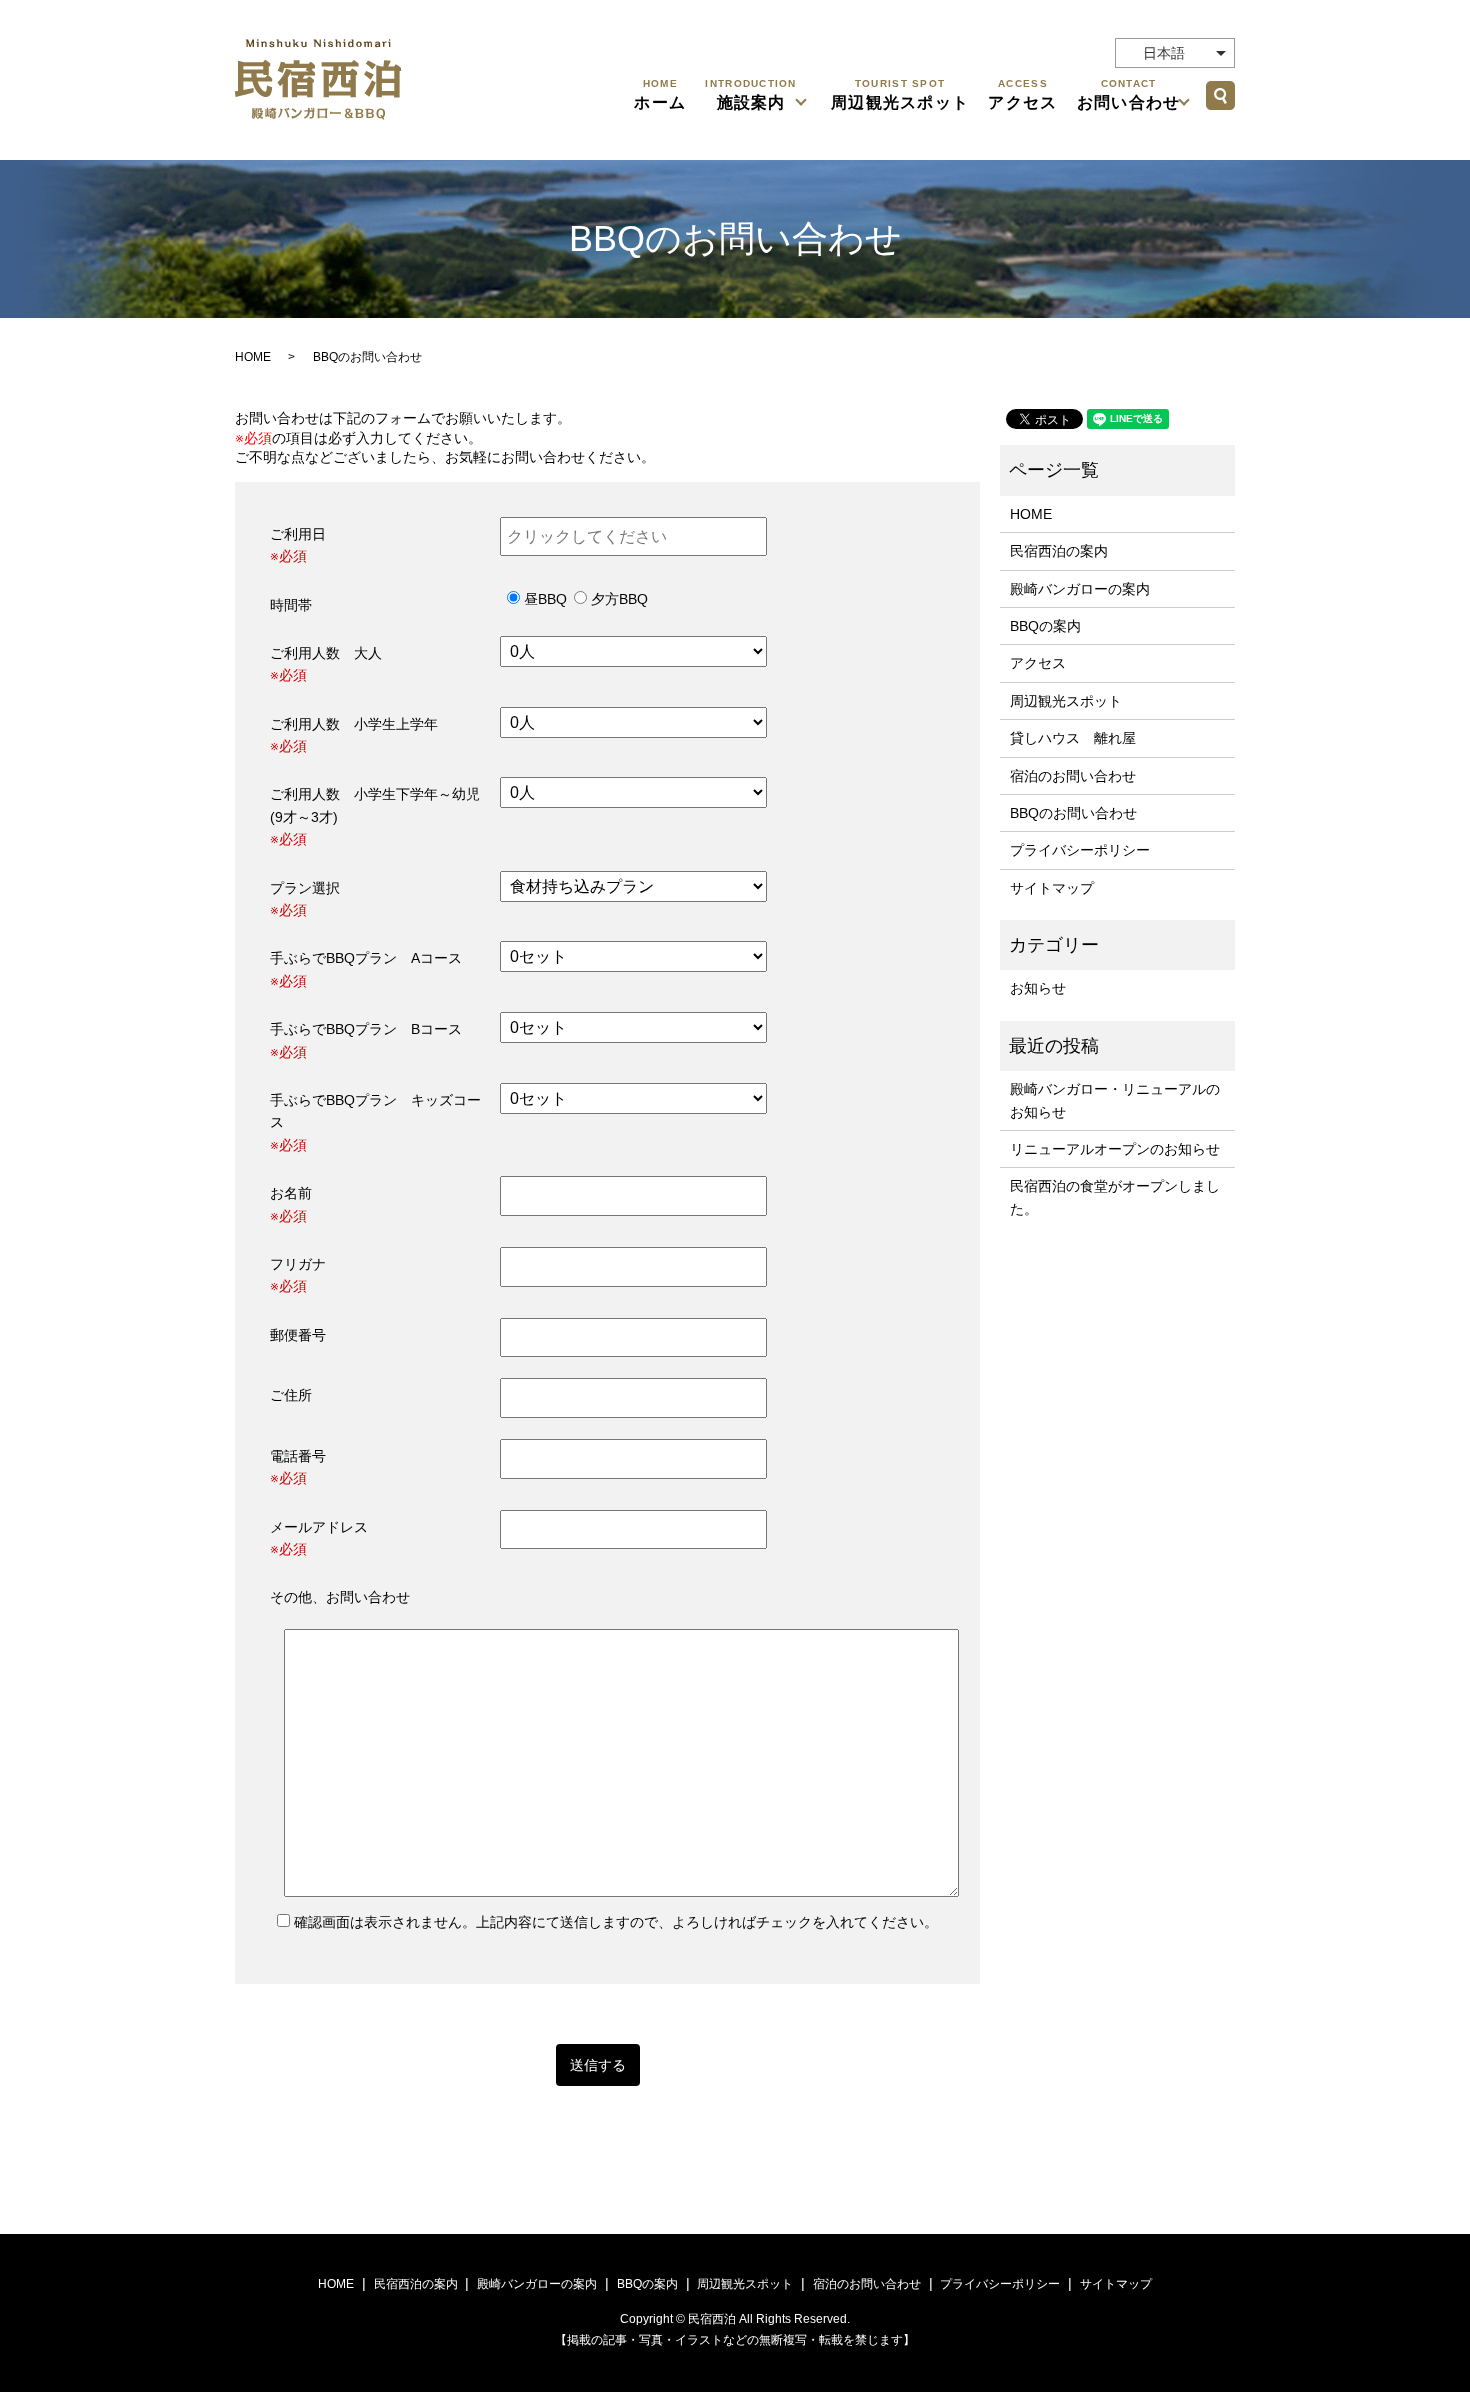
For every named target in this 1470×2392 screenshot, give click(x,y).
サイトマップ (1052, 888)
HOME (253, 357)
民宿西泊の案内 (1059, 551)
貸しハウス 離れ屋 (1073, 738)
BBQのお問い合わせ (1073, 813)
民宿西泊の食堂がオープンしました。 (1115, 1197)
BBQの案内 (1045, 626)
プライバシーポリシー (1080, 850)
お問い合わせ (1129, 94)
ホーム (660, 94)
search (1220, 95)
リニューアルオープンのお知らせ (1115, 1149)
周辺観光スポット (900, 94)
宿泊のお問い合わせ (1073, 776)
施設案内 (750, 94)
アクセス (1022, 94)
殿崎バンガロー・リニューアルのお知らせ (1115, 1100)
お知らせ (1038, 988)
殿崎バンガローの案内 (1080, 589)
